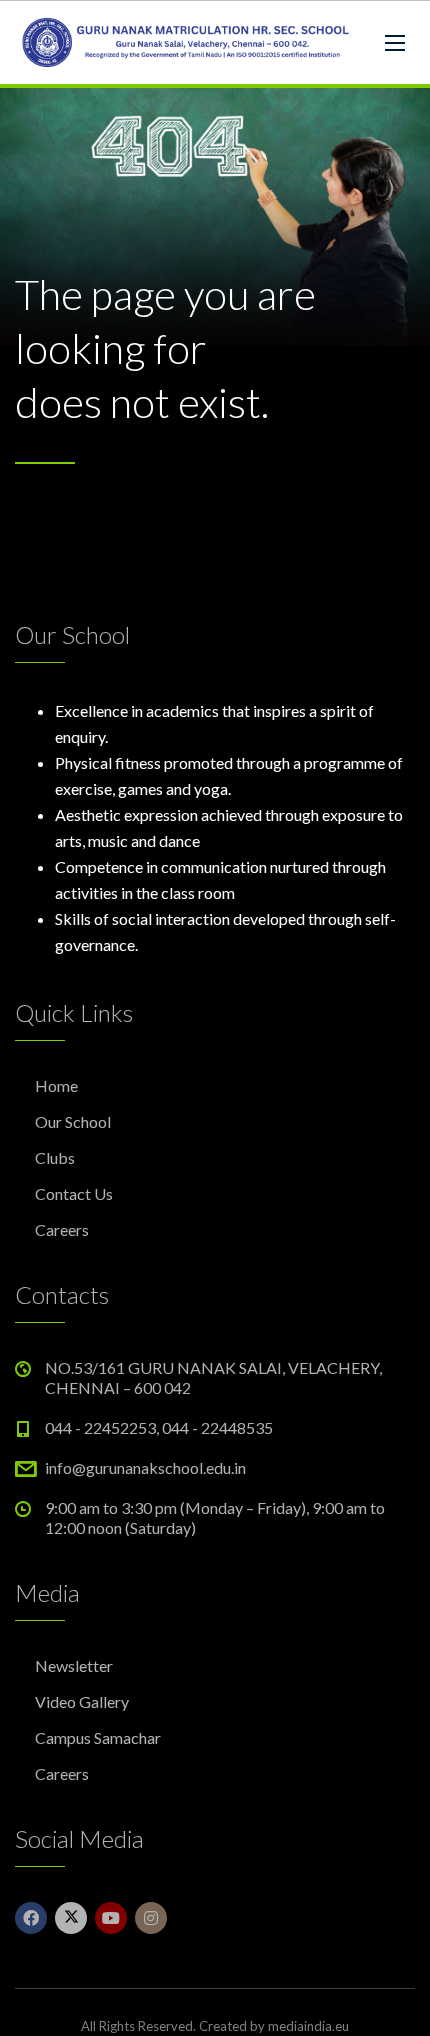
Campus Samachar (98, 1737)
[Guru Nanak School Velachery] (185, 42)
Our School (73, 1121)
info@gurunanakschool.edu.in (145, 1467)
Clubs (55, 1157)
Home (56, 1085)
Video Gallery (82, 1701)
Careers (62, 1229)
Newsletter (74, 1665)
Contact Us (74, 1193)
